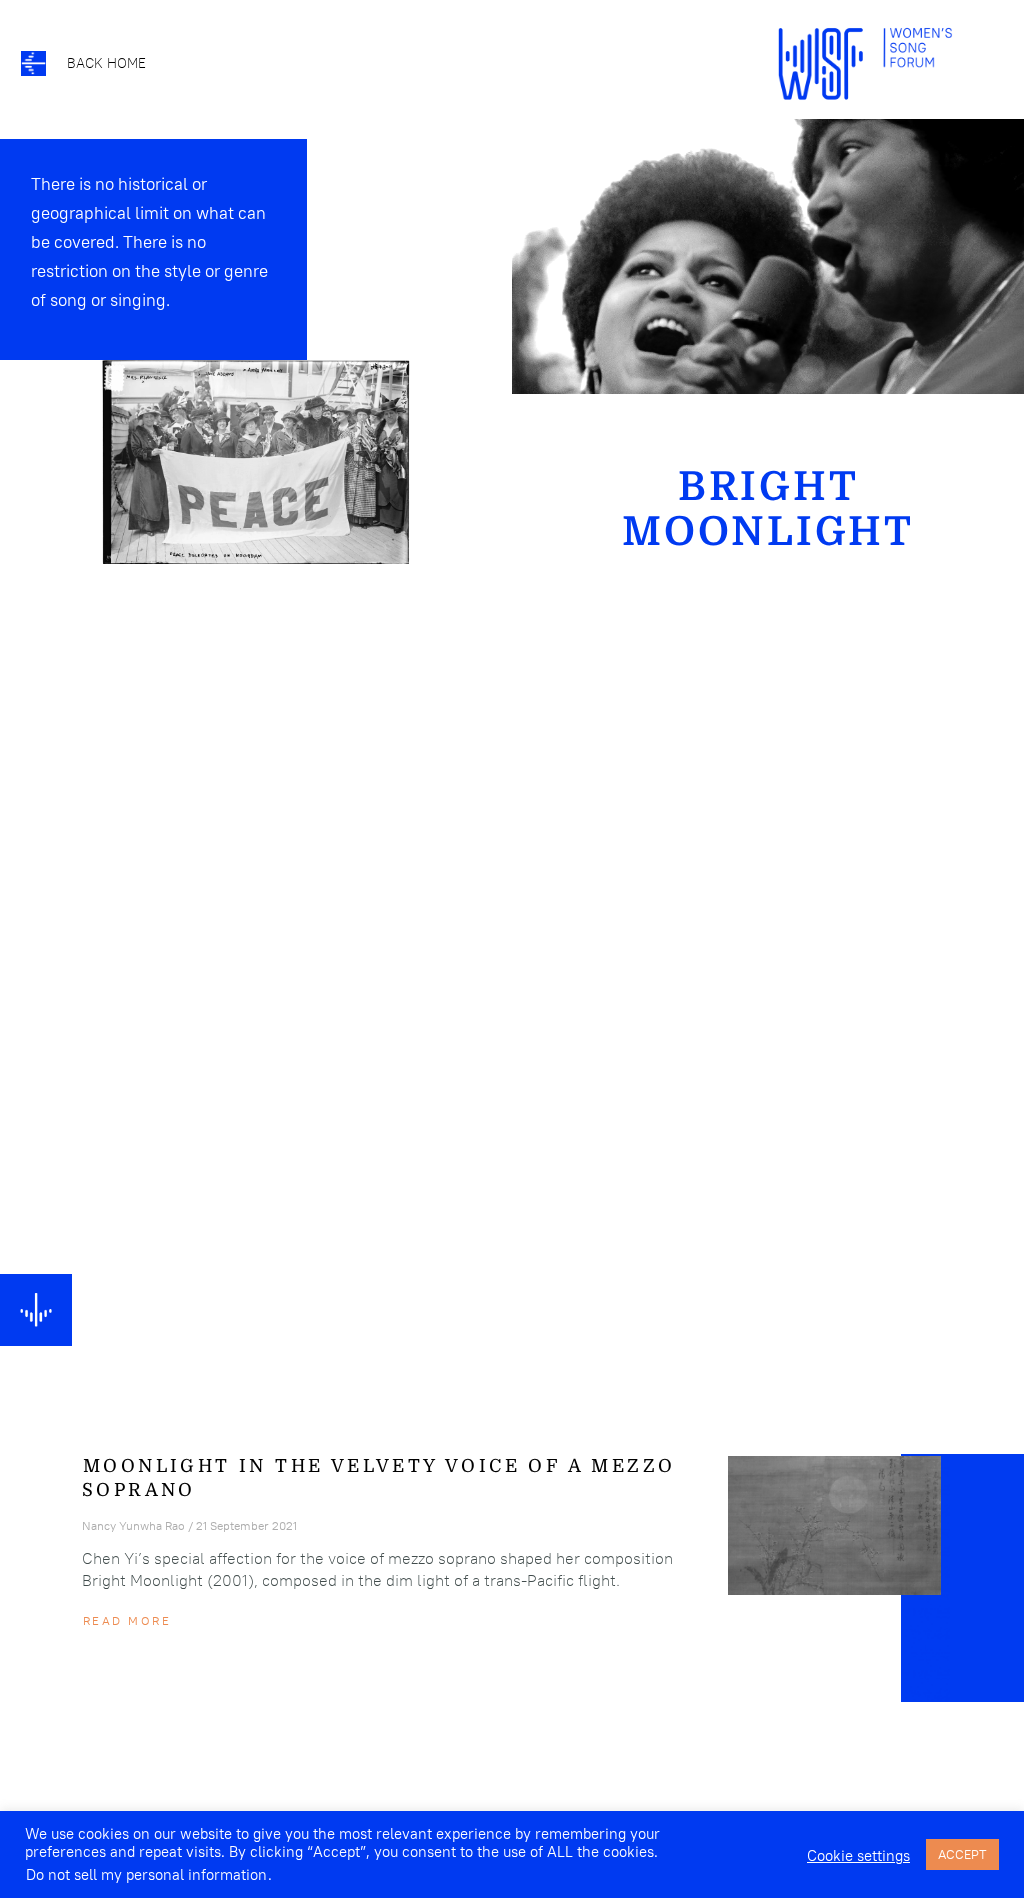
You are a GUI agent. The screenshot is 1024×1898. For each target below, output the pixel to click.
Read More (127, 1620)
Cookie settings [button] (858, 1855)
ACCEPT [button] (962, 1854)
